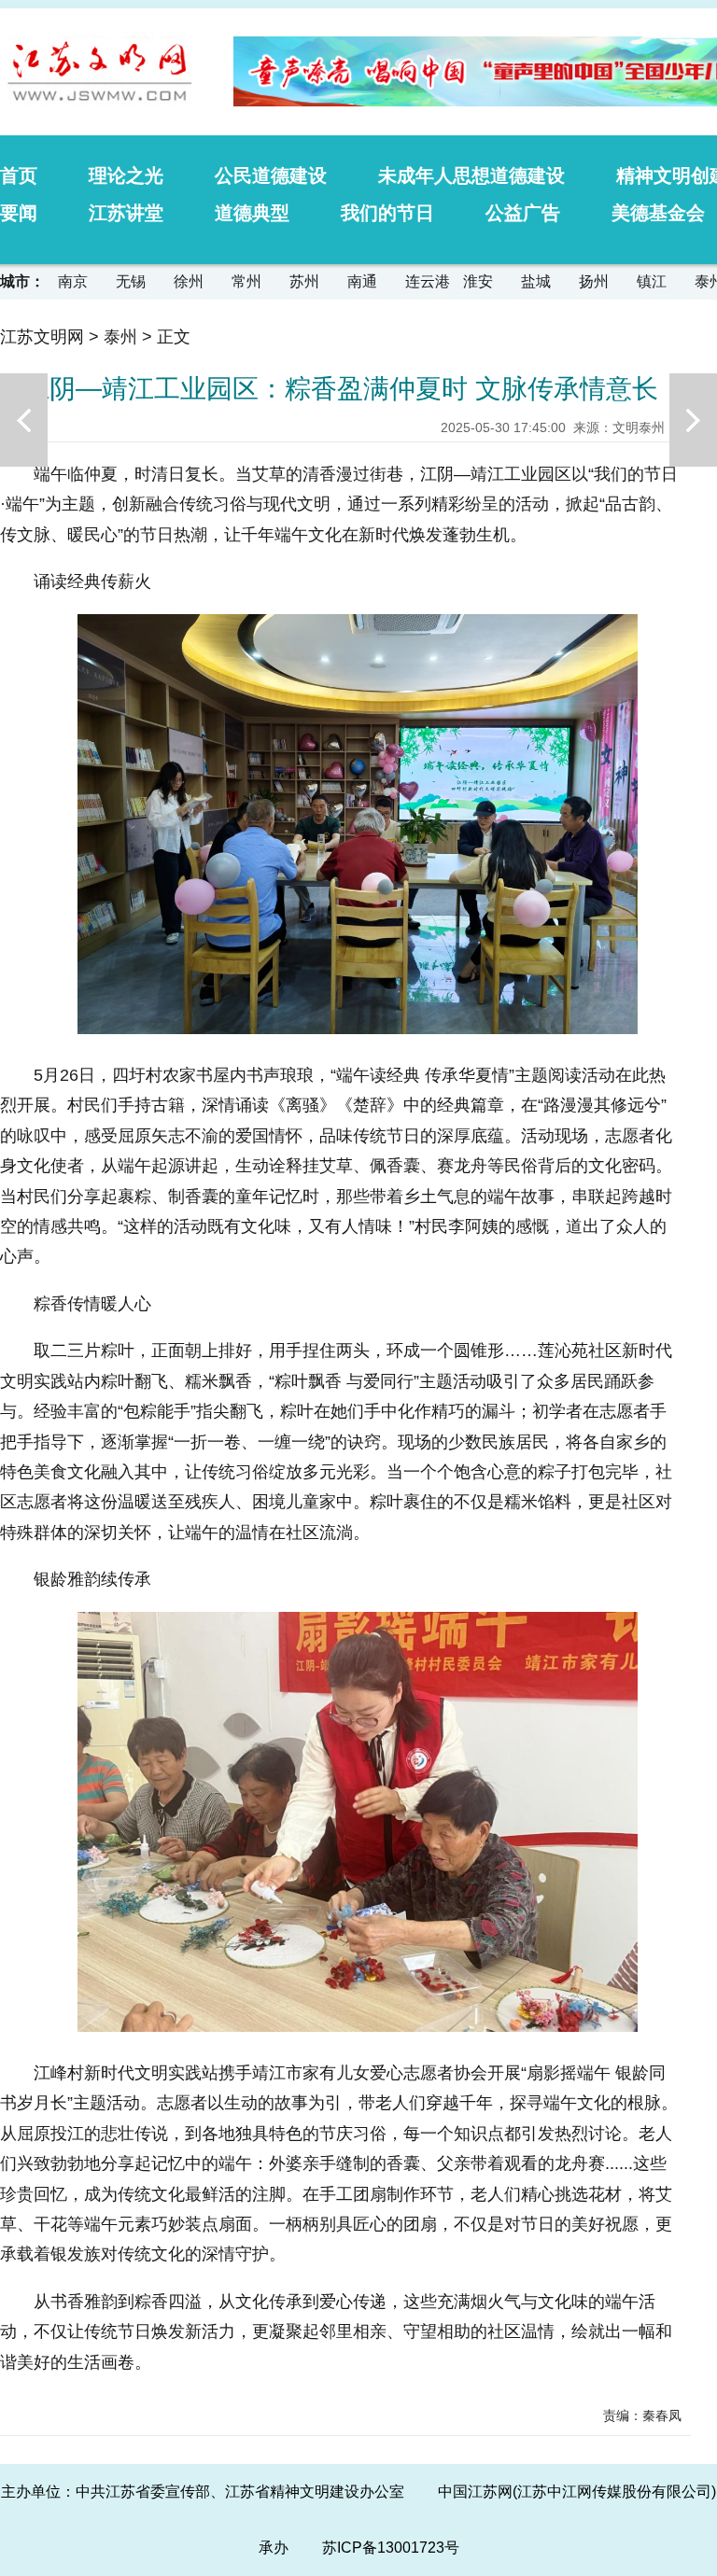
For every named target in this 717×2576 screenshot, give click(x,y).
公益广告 (523, 213)
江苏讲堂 (126, 213)
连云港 (428, 281)
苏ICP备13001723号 (391, 2548)
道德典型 (252, 213)
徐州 (189, 281)
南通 (362, 281)
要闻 (19, 213)
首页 (19, 175)
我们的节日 (387, 213)
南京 (73, 281)
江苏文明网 (42, 337)
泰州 (120, 337)
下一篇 (693, 420)
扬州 (594, 281)
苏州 (304, 281)
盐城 (536, 281)
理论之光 (126, 175)
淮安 (478, 281)
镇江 (652, 281)
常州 (246, 281)
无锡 (131, 281)
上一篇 (24, 420)
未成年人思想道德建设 (471, 175)
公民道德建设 (271, 175)
